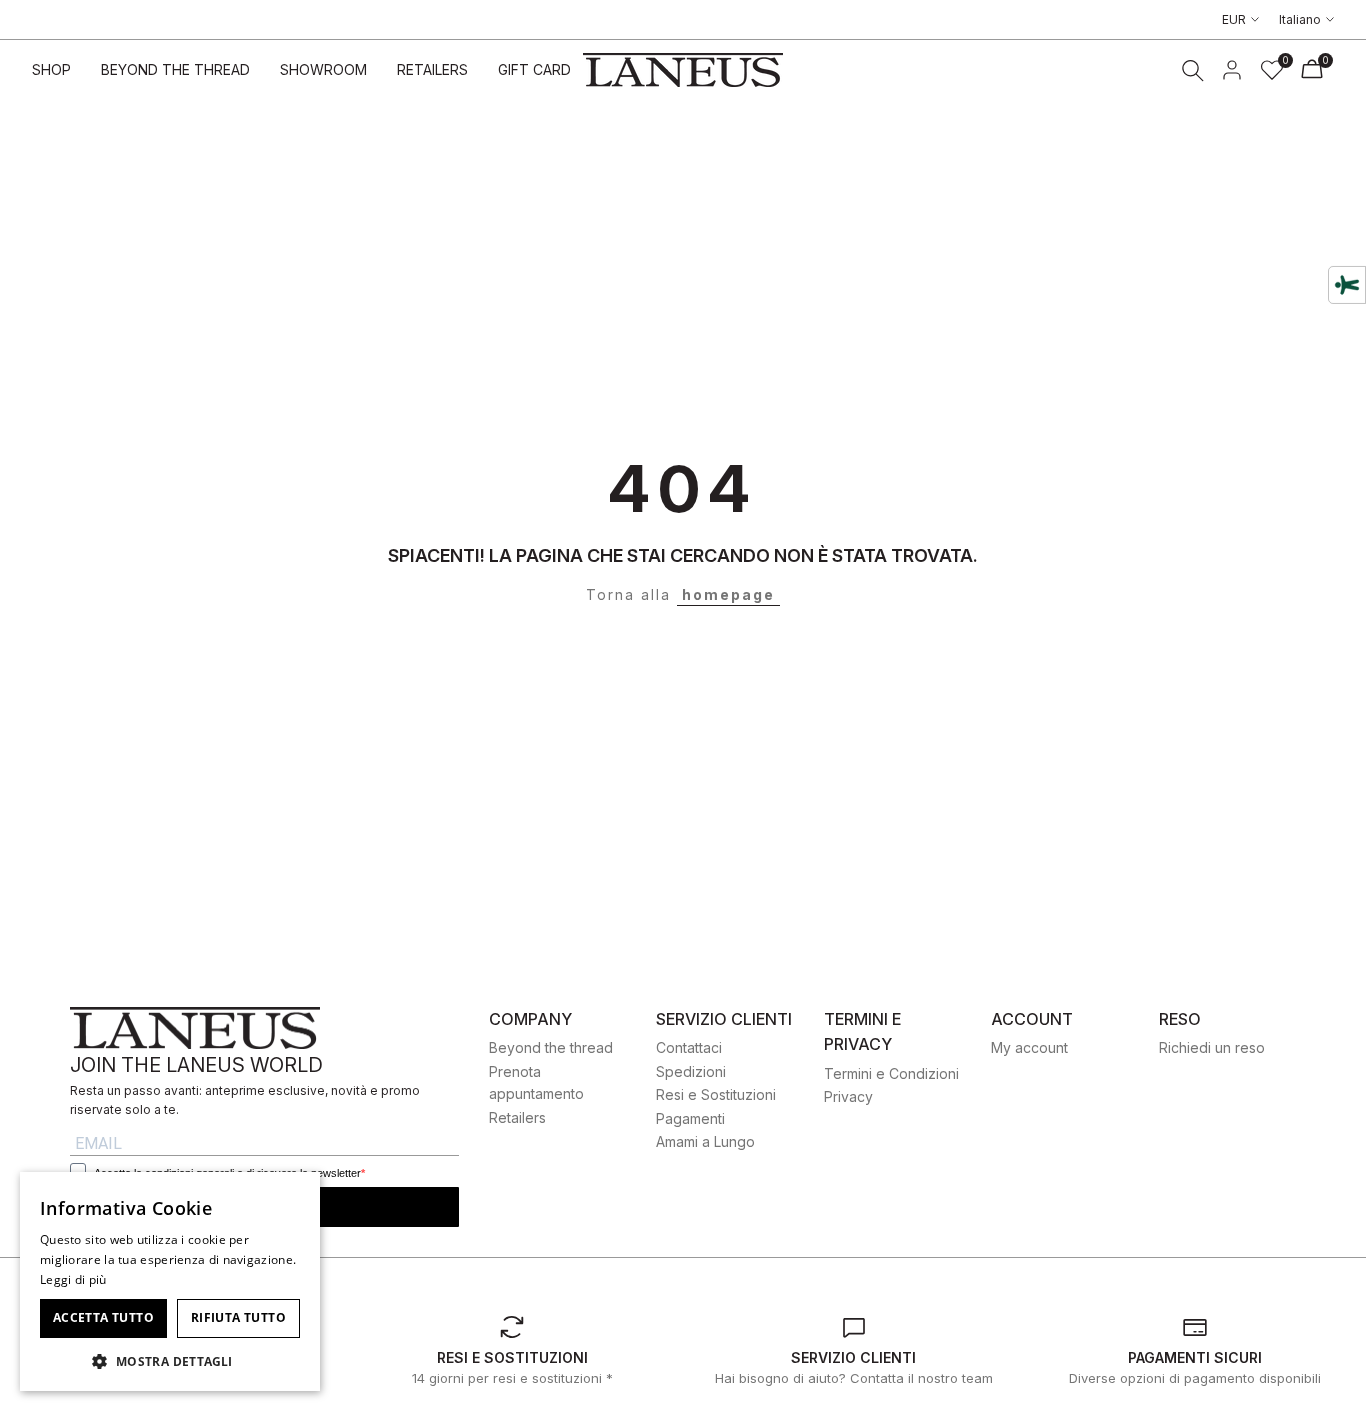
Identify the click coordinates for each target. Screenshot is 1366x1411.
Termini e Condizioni (891, 1073)
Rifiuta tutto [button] (238, 1317)
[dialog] (170, 1281)
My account (1029, 1047)
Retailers (517, 1117)
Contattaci (689, 1047)
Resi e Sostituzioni (716, 1094)
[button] (170, 1361)
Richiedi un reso (1212, 1047)
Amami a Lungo (705, 1141)
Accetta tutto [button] (103, 1317)
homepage (728, 594)
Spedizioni (691, 1071)
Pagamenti (690, 1118)
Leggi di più (73, 1279)
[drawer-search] (1193, 70)
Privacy (848, 1096)
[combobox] (295, 1197)
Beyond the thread (551, 1047)
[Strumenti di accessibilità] (1347, 285)
